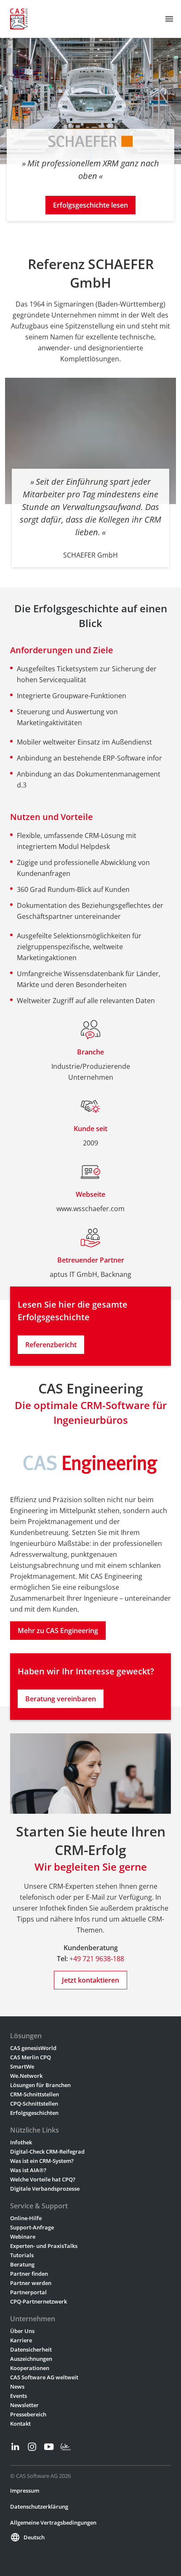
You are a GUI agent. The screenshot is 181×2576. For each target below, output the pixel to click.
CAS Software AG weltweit (44, 2377)
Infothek (21, 2142)
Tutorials (22, 2255)
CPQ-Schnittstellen (34, 2104)
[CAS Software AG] (19, 19)
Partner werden (31, 2283)
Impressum (25, 2491)
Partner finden (29, 2274)
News (17, 2386)
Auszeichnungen (31, 2359)
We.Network (26, 2076)
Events (19, 2396)
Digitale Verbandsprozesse (45, 2189)
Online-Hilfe (26, 2218)
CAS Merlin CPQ (31, 2057)
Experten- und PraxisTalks (44, 2246)
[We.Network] (66, 2447)
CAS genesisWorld (33, 2048)
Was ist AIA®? (28, 2170)
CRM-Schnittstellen (35, 2094)
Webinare (23, 2237)
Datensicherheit (31, 2349)
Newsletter (24, 2405)
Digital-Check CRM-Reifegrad (47, 2152)
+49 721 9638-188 (97, 1959)
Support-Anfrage (32, 2227)
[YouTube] (49, 2447)
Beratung (22, 2264)
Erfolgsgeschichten (34, 2113)
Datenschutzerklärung (39, 2507)
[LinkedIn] (15, 2447)
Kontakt (20, 2424)
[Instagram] (32, 2447)
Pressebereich (28, 2414)
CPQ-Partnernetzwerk (39, 2301)
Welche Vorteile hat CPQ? (43, 2179)
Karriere (21, 2340)
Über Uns (22, 2331)
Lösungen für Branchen (40, 2085)
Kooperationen (30, 2368)
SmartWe (22, 2066)
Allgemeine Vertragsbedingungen (53, 2523)
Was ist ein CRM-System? (42, 2161)
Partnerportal (28, 2292)
